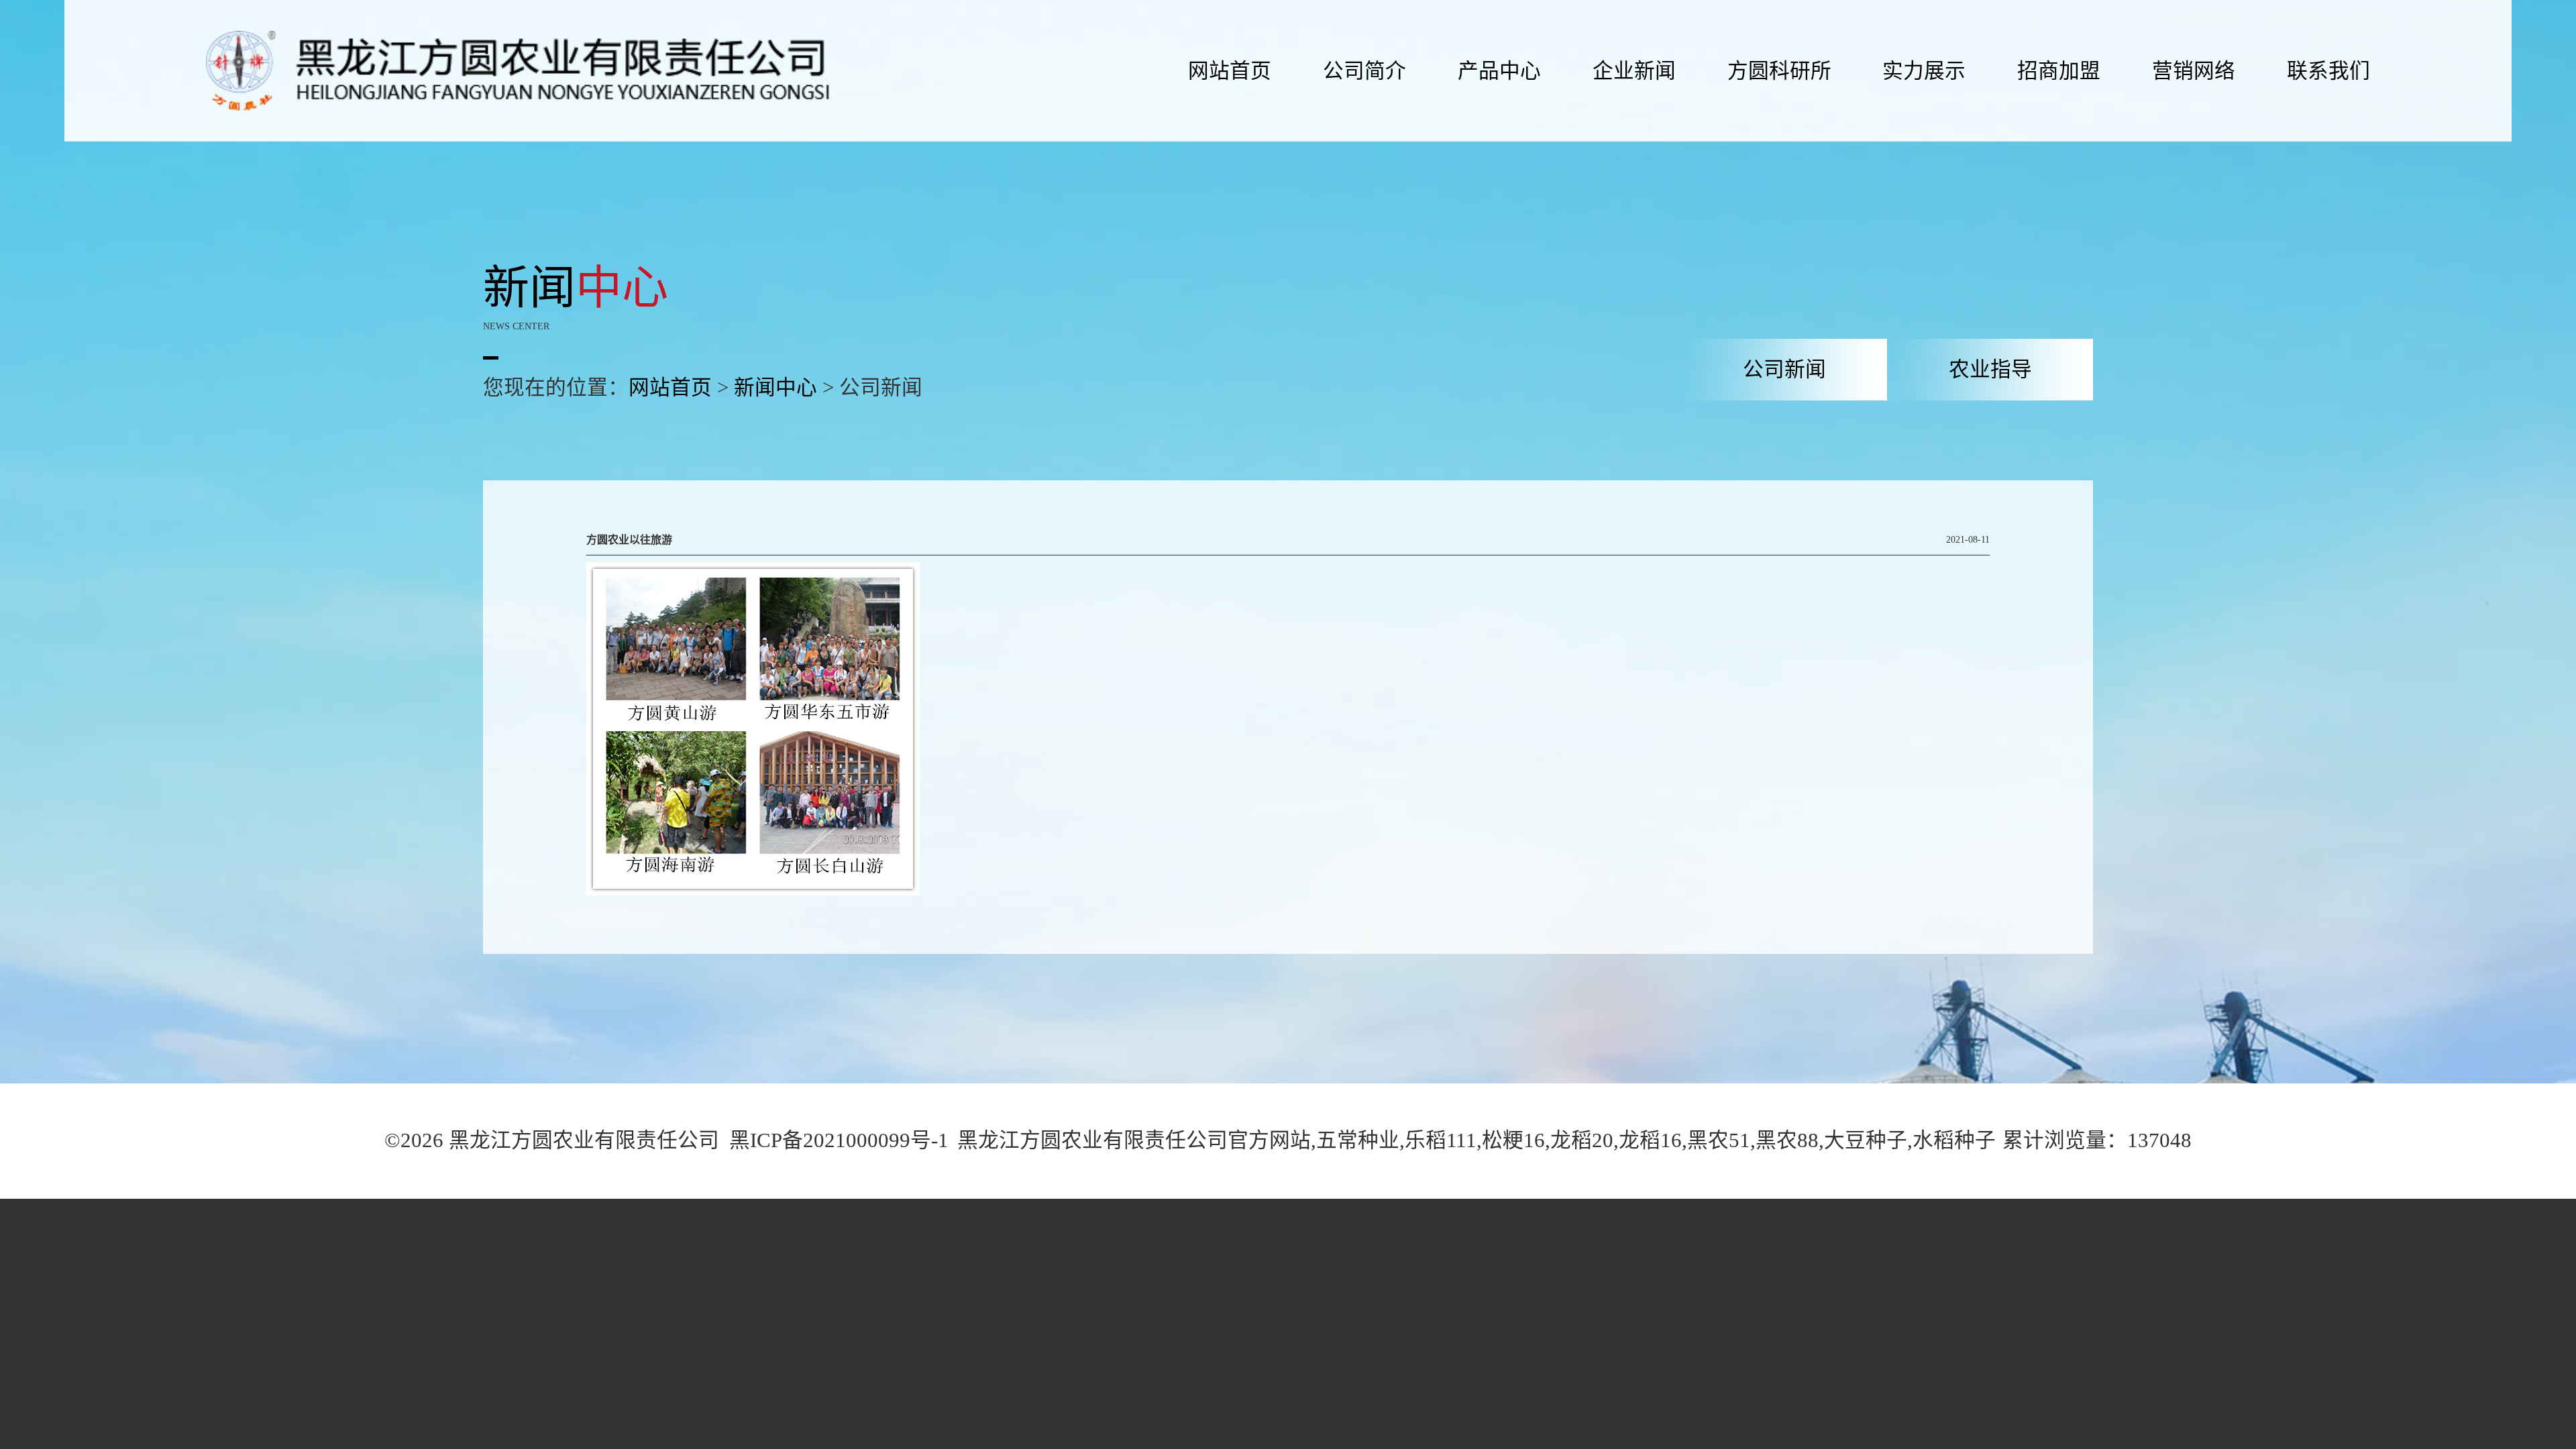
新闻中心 (775, 388)
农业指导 (1990, 370)
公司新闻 (1784, 370)
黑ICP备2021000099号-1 (839, 1140)
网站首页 (670, 388)
